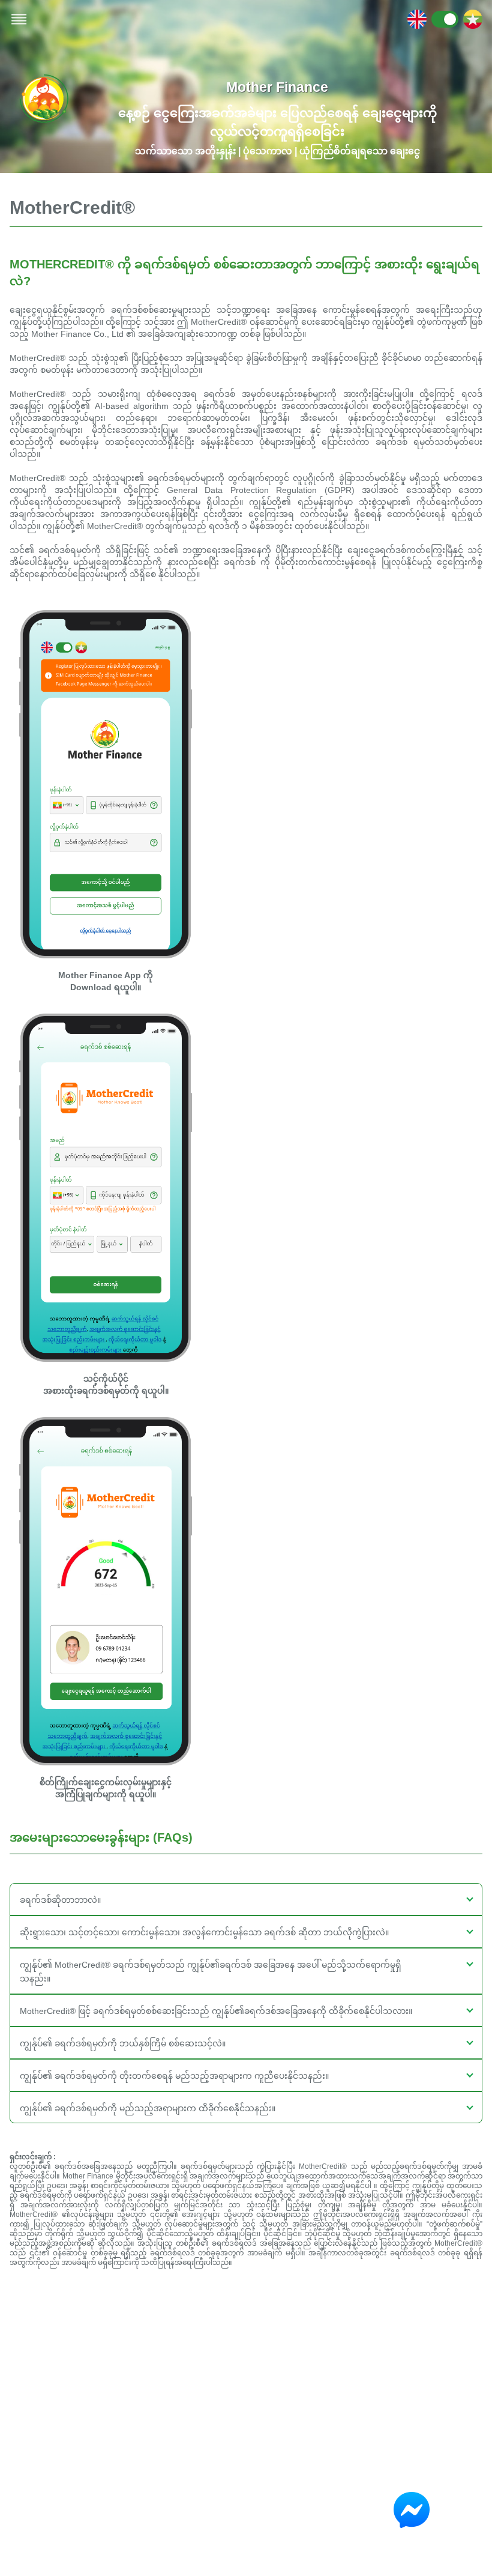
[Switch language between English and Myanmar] (445, 19)
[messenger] (418, 2510)
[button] (246, 1899)
